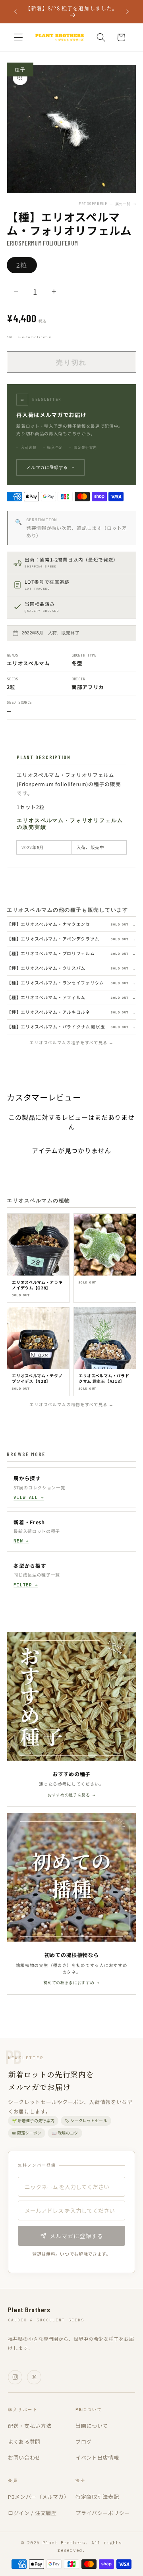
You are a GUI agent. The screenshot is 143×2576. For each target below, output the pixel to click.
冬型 (77, 663)
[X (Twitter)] (34, 2377)
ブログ (84, 2442)
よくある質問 (24, 2442)
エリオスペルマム (28, 663)
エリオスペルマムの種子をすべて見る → (71, 1042)
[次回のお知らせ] (128, 11)
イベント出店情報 (97, 2457)
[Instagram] (15, 2377)
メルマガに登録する (50, 467)
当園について (92, 2426)
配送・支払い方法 (30, 2426)
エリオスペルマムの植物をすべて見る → (71, 1404)
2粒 (25, 267)
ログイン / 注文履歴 (32, 2513)
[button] (18, 37)
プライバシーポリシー (103, 2513)
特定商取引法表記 (97, 2497)
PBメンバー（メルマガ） (39, 2497)
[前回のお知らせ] (15, 11)
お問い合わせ (24, 2457)
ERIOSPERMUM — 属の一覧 (107, 204)
